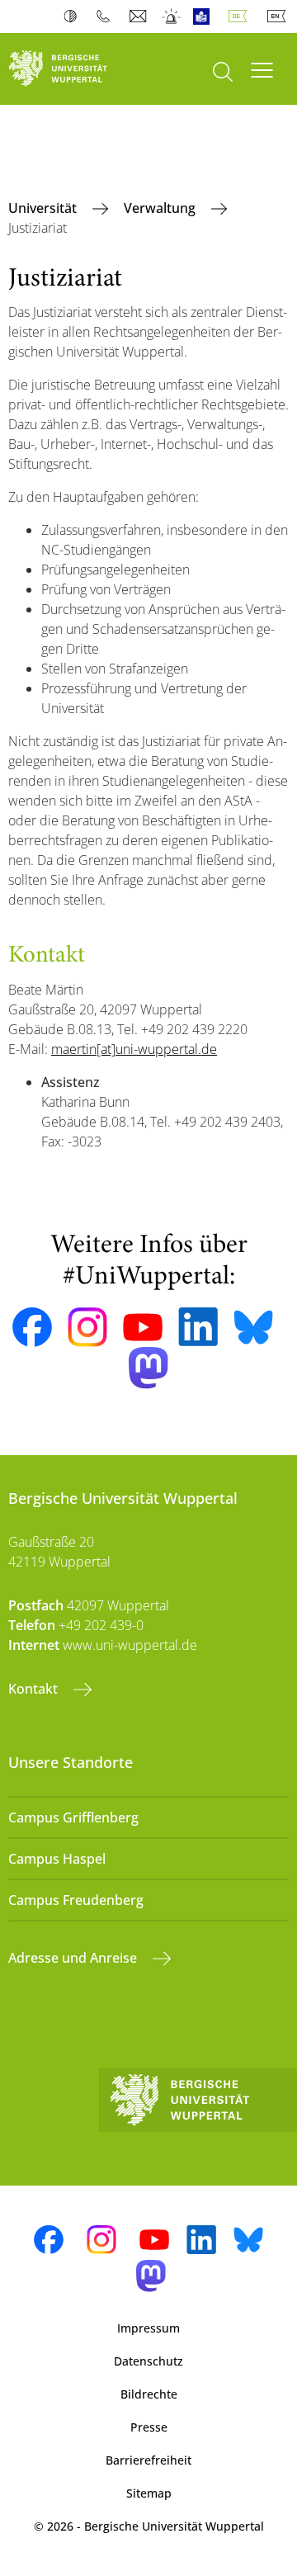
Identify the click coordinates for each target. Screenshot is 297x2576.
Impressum (148, 2328)
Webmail (140, 17)
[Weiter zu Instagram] (87, 1327)
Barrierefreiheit (148, 2460)
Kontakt (35, 1689)
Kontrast (74, 17)
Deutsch (241, 17)
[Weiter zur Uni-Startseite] (74, 69)
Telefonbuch (107, 17)
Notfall (172, 17)
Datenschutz (148, 2361)
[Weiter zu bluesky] (253, 1327)
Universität (44, 208)
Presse (149, 2427)
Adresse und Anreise (74, 1958)
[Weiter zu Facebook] (32, 1327)
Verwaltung (161, 208)
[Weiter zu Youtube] (143, 1327)
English (280, 17)
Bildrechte (149, 2394)
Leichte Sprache (205, 17)
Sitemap (149, 2493)
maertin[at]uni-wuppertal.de (134, 1049)
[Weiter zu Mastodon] (148, 1368)
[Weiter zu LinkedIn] (198, 1327)
